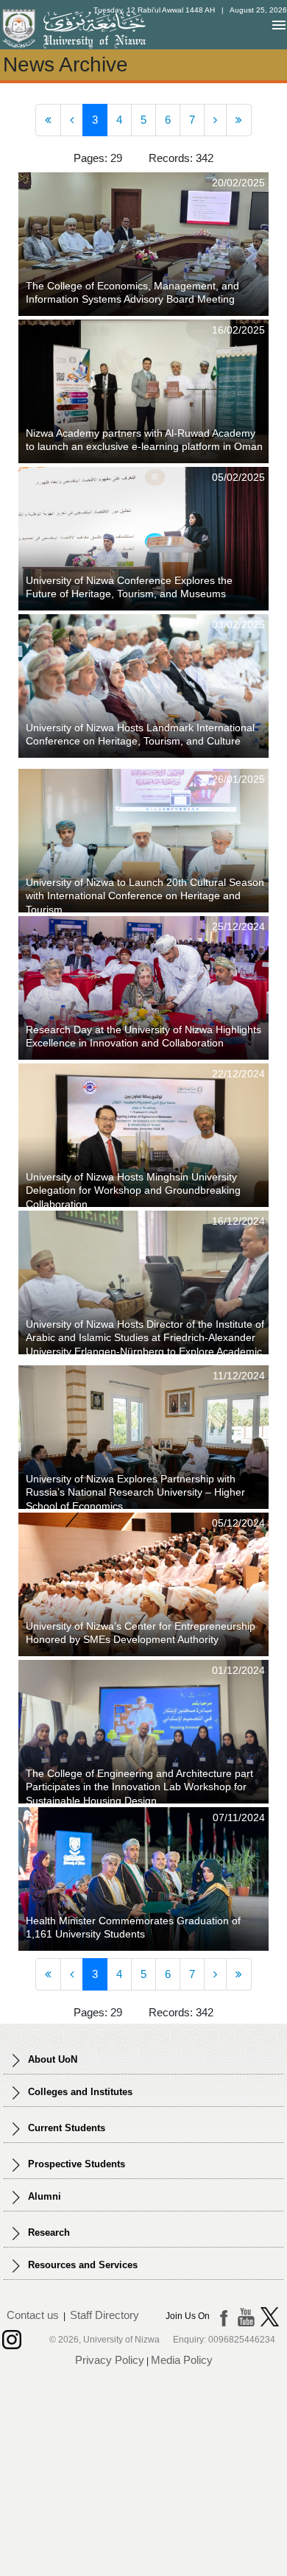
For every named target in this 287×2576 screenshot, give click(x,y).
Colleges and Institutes (79, 2092)
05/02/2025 (238, 477)
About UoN (51, 2059)
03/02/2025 (238, 624)
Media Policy (182, 2360)
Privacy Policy (110, 2360)
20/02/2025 (238, 183)
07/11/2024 (239, 1817)
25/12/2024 (238, 926)
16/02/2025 (238, 330)
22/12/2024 (238, 1074)
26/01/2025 (238, 779)
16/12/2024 (238, 1221)
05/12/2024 (238, 1523)
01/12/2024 (238, 1670)
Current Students (65, 2128)
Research (47, 2232)
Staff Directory (104, 2315)
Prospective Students (75, 2164)
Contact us (33, 2315)
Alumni (43, 2196)
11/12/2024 (239, 1376)
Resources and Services (81, 2265)
